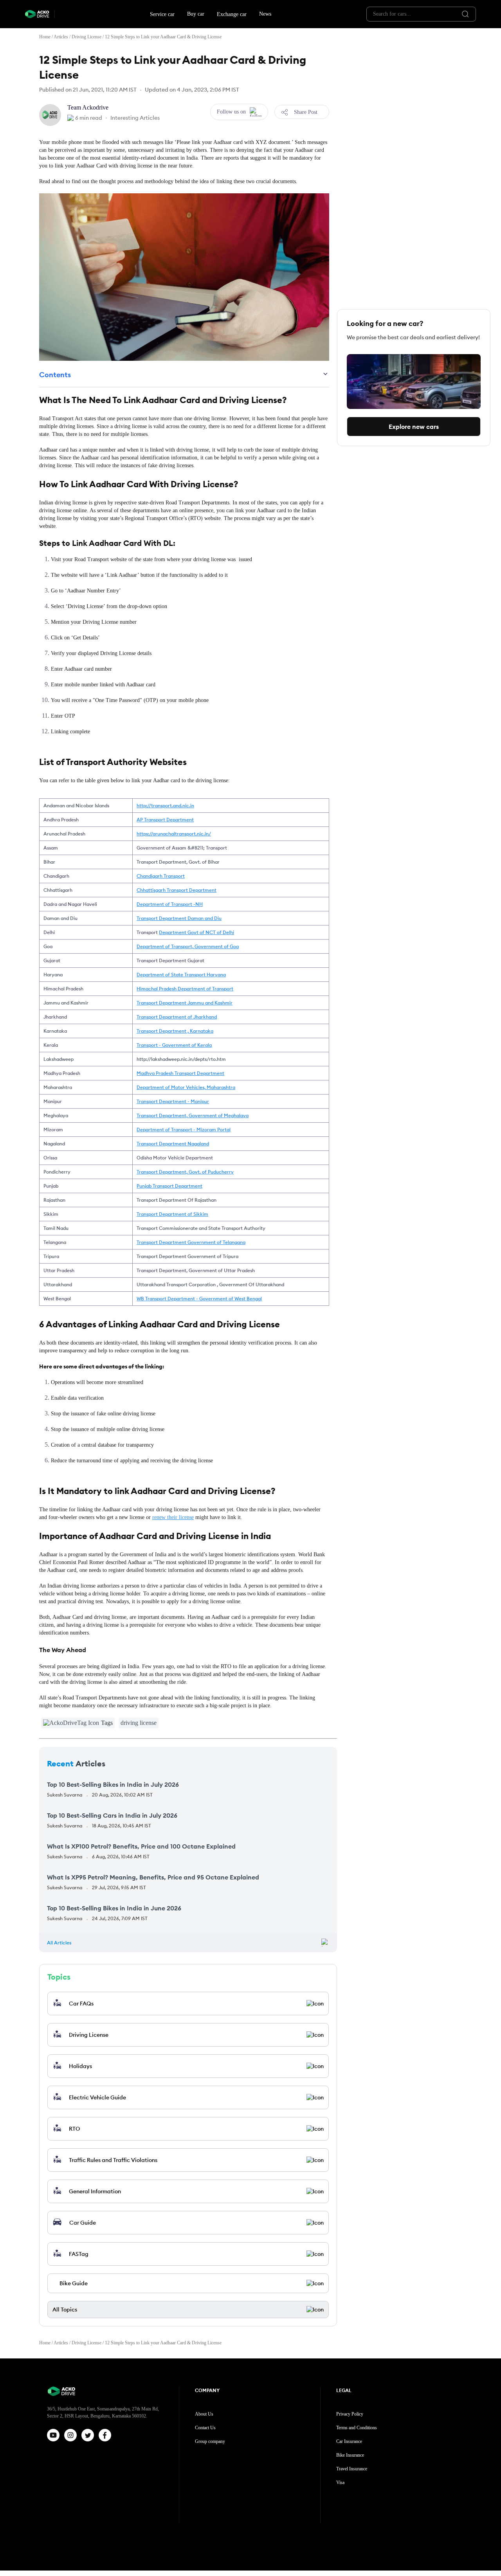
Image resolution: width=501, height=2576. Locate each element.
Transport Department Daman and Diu (179, 918)
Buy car (196, 14)
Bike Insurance (350, 2455)
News (265, 14)
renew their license (173, 1517)
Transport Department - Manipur (173, 1101)
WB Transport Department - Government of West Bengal (199, 1299)
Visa (340, 2482)
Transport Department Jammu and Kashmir (185, 1003)
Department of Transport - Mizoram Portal (184, 1130)
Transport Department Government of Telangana (191, 1242)
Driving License (87, 37)
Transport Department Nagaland (173, 1144)
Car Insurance (349, 2441)
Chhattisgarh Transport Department (177, 890)
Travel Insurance (352, 2469)
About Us (204, 2414)
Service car (162, 14)
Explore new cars (414, 427)
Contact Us (205, 2428)
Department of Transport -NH (170, 904)
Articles (61, 37)
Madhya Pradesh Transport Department (180, 1073)
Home (45, 37)
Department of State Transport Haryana (181, 975)
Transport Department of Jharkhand (177, 1017)
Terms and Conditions (357, 2428)
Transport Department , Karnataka (175, 1031)
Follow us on (231, 112)
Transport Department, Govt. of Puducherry (185, 1172)
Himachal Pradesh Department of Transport (185, 989)
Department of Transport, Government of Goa (188, 946)
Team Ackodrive (88, 107)
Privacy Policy (350, 2414)
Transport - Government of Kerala (174, 1045)
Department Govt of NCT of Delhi (196, 932)
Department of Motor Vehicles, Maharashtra (186, 1087)
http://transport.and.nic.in (165, 806)
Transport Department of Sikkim (172, 1214)
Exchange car (232, 14)
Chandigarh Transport (161, 876)
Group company (210, 2441)
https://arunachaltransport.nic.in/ (174, 834)
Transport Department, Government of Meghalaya (193, 1115)
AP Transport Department (165, 820)
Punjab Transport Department (169, 1186)
